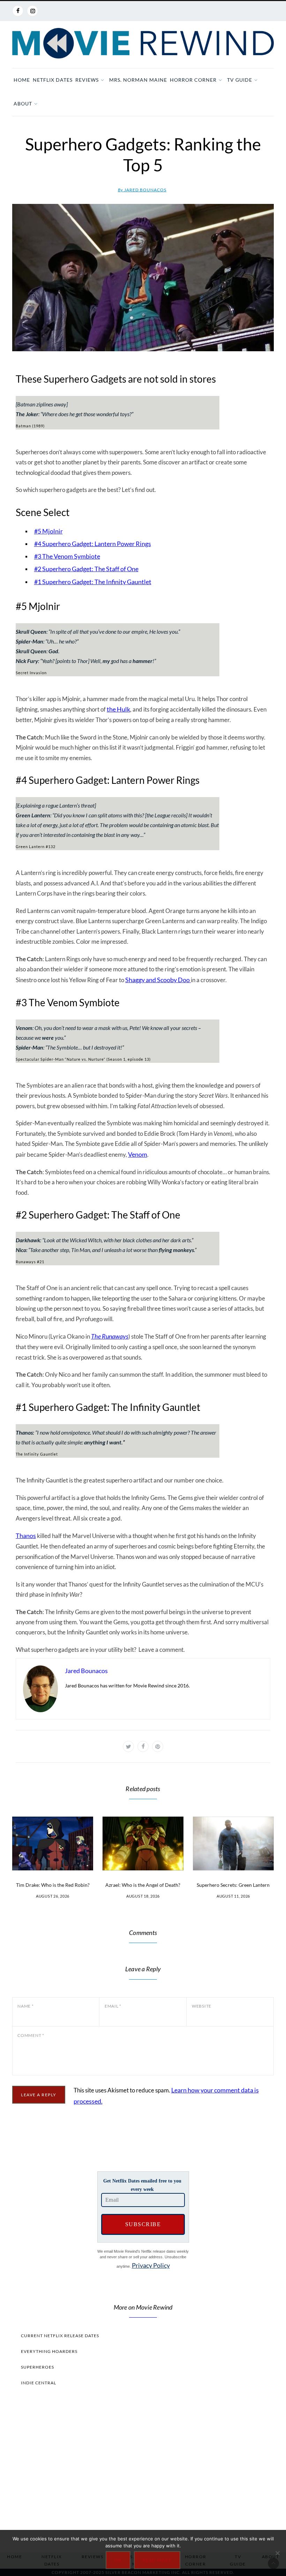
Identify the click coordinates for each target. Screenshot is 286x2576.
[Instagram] (32, 11)
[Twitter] (128, 1746)
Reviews (87, 80)
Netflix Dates (53, 80)
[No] (277, 2553)
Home (22, 80)
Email (113, 2006)
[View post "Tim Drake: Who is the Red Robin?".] (53, 1844)
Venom (138, 1154)
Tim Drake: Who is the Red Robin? (53, 1885)
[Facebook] (18, 11)
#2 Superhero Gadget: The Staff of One (86, 569)
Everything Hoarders (49, 2351)
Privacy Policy (151, 2265)
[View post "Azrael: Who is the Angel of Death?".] (143, 1844)
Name (26, 2006)
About (23, 104)
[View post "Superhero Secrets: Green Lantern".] (233, 1844)
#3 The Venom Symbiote (67, 556)
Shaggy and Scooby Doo (158, 980)
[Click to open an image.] (143, 278)
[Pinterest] (158, 1746)
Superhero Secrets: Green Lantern (233, 1885)
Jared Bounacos (142, 190)
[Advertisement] (143, 2467)
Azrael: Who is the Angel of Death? (143, 1885)
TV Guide (240, 80)
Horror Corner (193, 80)
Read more (157, 2560)
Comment (31, 2035)
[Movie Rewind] (143, 43)
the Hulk (118, 709)
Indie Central (39, 2383)
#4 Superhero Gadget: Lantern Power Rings (93, 544)
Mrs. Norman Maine (138, 80)
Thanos (26, 1536)
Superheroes (37, 2367)
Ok (118, 2560)
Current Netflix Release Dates (60, 2336)
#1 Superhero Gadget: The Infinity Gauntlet (93, 582)
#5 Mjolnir (48, 531)
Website (202, 2006)
